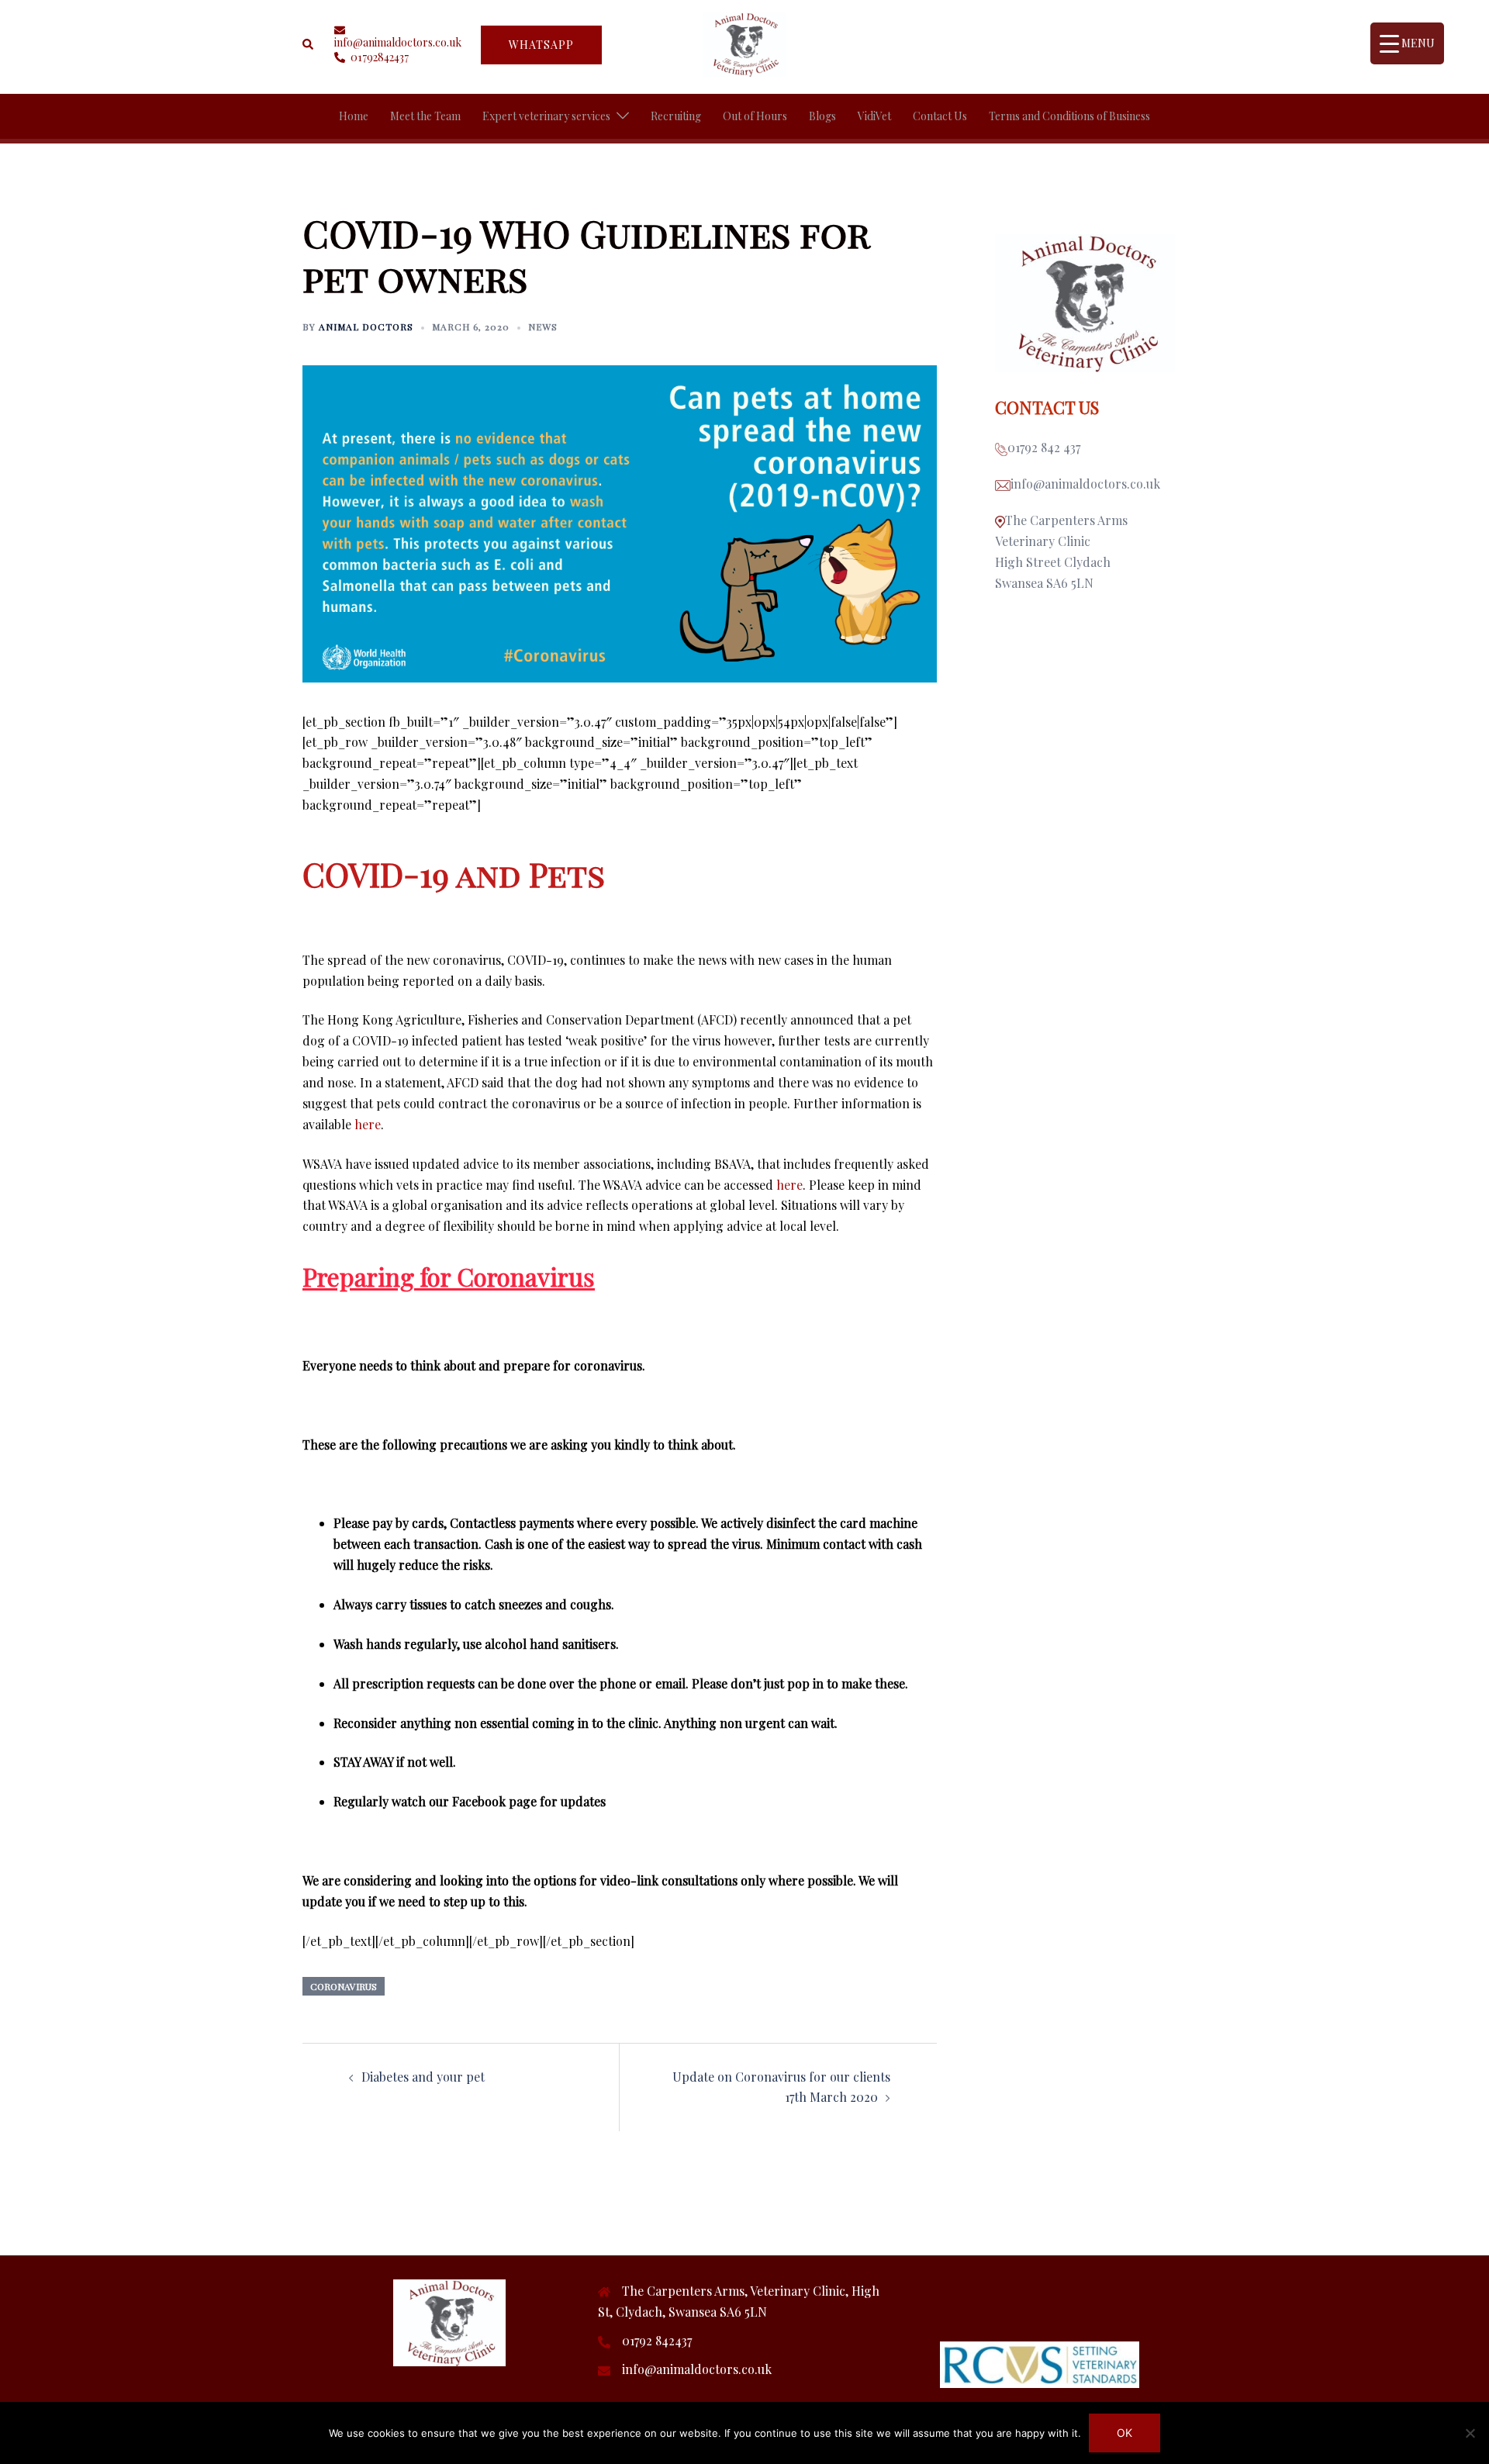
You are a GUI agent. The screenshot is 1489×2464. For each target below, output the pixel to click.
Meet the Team (425, 116)
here (368, 1124)
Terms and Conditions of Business (1069, 116)
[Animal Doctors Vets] (744, 43)
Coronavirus (344, 1986)
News (543, 327)
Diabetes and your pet (423, 2077)
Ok (1125, 2433)
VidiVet (874, 116)
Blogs (822, 116)
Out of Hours (755, 116)
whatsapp (541, 45)
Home (354, 116)
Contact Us (940, 116)
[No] (1470, 2433)
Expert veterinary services (546, 116)
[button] (309, 44)
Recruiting (676, 116)
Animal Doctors (366, 327)
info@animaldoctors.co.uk (697, 2369)
